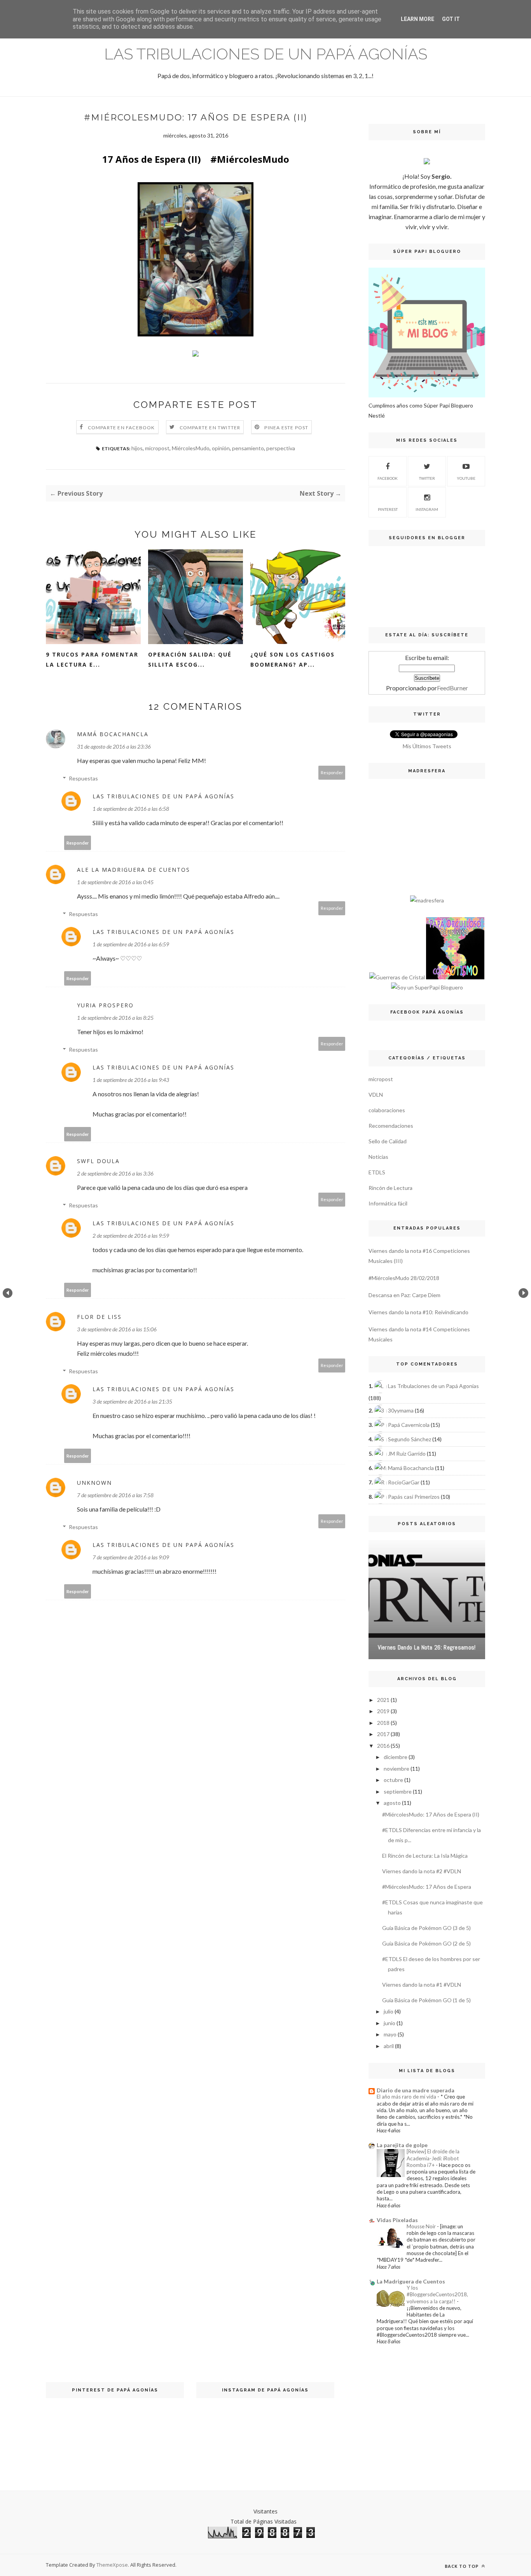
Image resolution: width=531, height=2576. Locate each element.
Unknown (94, 1483)
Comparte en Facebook (121, 428)
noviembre (397, 1769)
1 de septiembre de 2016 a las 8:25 (115, 1018)
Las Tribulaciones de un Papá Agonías (266, 54)
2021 (383, 1700)
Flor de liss (99, 1317)
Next (523, 1293)
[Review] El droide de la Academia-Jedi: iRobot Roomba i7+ (433, 2158)
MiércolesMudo (191, 448)
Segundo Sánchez (410, 1439)
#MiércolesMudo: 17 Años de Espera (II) (431, 1814)
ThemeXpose (112, 2565)
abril (389, 2046)
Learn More (417, 19)
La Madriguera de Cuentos (411, 2281)
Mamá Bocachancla (113, 734)
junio (390, 2023)
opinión (221, 448)
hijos (137, 448)
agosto (392, 1803)
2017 (383, 1734)
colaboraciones (387, 1110)
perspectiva (281, 448)
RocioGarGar (404, 1482)
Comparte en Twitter (210, 428)
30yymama (401, 1410)
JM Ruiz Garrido (407, 1453)
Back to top (462, 2566)
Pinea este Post (286, 428)
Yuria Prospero (105, 1005)
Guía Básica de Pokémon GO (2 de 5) (426, 1943)
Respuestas (83, 778)
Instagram (427, 509)
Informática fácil (388, 1203)
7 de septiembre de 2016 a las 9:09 (131, 1557)
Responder (332, 772)
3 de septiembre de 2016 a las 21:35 (132, 1401)
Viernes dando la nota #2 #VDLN (422, 1871)
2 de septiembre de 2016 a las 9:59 (131, 1236)
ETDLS (377, 1172)
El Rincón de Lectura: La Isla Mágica (425, 1856)
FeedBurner (452, 688)
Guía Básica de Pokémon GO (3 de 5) (426, 1928)
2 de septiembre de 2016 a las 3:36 (115, 1173)
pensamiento (248, 448)
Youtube (466, 478)
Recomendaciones (391, 1126)
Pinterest (388, 509)
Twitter (427, 478)
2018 (383, 1723)
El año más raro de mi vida (407, 2097)
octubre (393, 1780)
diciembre (396, 1757)
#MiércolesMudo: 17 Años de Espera (427, 1887)
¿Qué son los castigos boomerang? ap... (293, 659)
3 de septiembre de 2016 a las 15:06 (117, 1329)
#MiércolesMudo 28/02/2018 (404, 1278)
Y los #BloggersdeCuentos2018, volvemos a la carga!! (437, 2295)
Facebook (388, 478)
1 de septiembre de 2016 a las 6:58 (131, 809)
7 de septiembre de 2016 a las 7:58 (115, 1495)
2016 (383, 1746)
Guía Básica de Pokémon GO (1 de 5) (426, 2000)
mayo (390, 2034)
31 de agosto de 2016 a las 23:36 (114, 746)
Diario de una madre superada (416, 2090)
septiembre (398, 1791)
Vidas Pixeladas (397, 2220)
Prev (8, 1293)
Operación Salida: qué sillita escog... (190, 659)
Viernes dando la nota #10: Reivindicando (418, 1312)
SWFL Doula (98, 1161)
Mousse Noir (422, 2226)
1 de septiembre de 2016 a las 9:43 (131, 1080)
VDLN (376, 1095)
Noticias (378, 1157)
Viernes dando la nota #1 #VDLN (422, 1985)
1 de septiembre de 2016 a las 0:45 (115, 882)
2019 (383, 1711)
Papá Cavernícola (409, 1425)
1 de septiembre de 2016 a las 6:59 (131, 944)
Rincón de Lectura (390, 1188)
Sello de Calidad (388, 1141)
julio (389, 2011)
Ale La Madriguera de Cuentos (134, 870)
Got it (451, 19)
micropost (157, 448)
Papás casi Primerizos (414, 1497)
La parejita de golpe (402, 2145)
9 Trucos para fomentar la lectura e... (92, 659)
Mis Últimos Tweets (427, 746)
